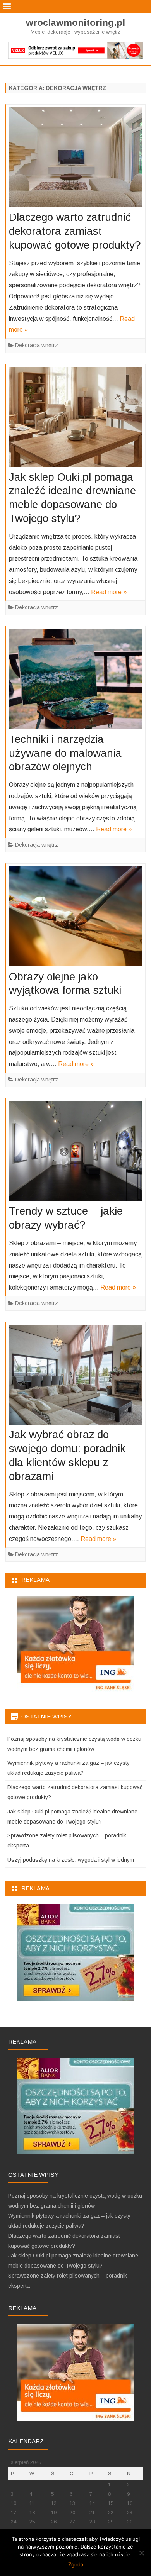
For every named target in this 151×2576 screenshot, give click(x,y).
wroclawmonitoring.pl (75, 23)
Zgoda (76, 2564)
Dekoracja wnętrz (37, 345)
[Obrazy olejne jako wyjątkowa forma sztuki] (76, 918)
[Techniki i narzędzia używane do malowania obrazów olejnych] (76, 681)
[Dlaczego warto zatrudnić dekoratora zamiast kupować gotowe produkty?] (76, 159)
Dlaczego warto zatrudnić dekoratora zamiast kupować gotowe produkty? (75, 231)
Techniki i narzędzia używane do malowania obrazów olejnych (65, 753)
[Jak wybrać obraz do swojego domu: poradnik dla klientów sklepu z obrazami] (76, 1377)
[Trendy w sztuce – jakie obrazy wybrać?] (76, 1153)
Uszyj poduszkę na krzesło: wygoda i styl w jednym (71, 1860)
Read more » (109, 592)
